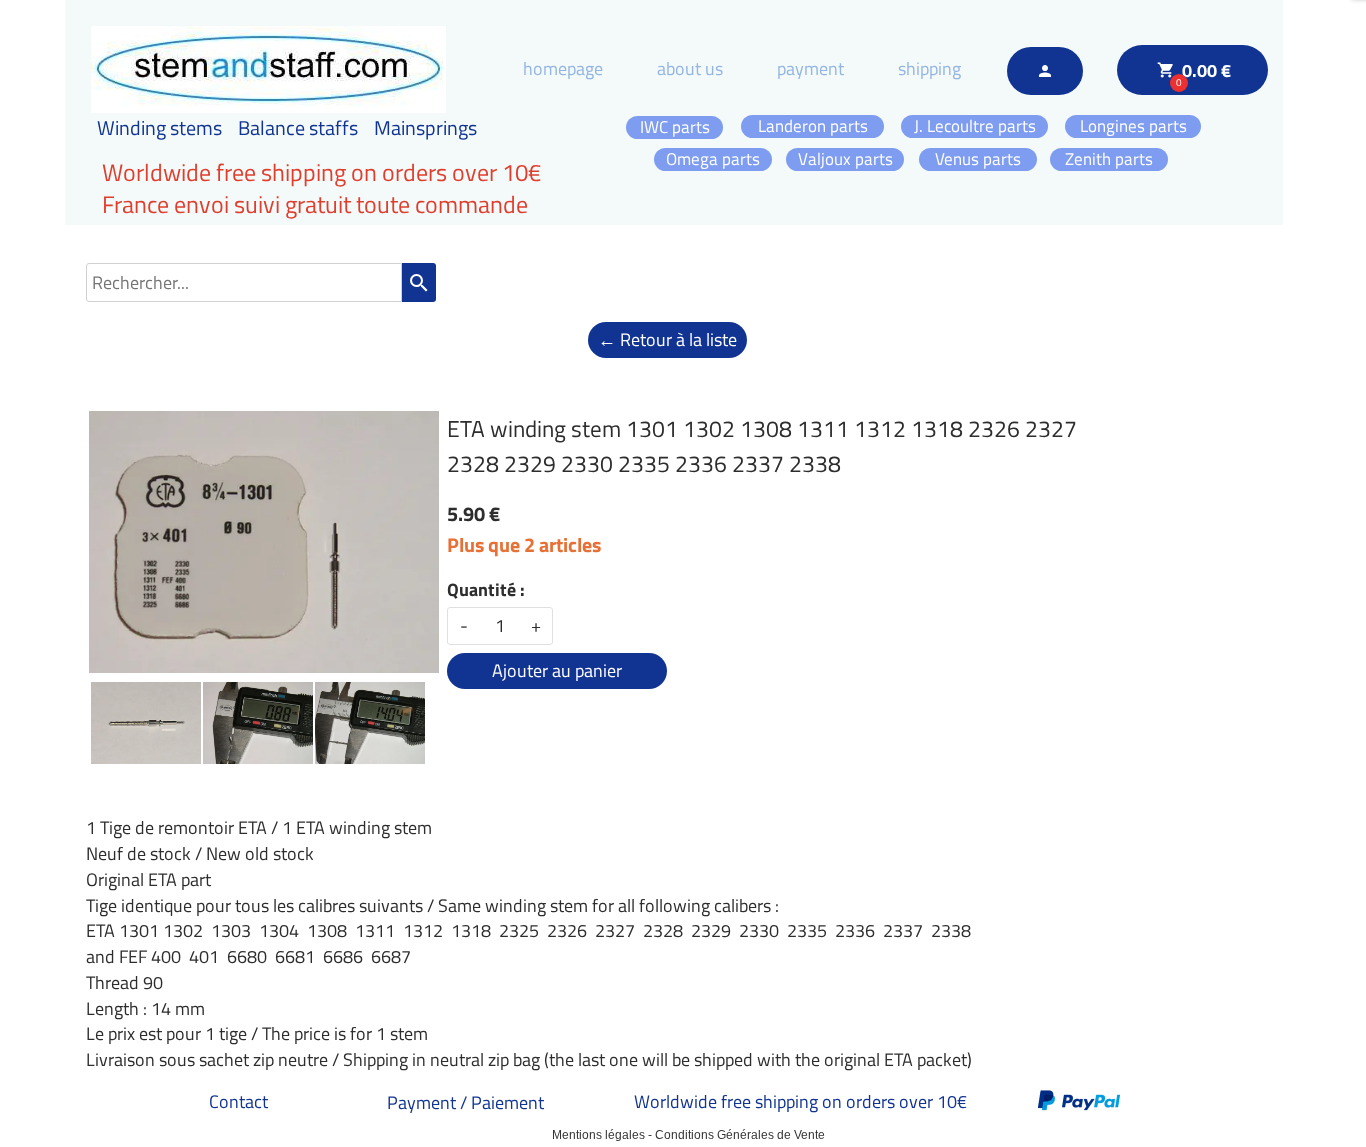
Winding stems (159, 127)
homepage (563, 68)
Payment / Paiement (465, 1102)
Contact (238, 1101)
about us (690, 68)
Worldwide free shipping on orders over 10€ (800, 1101)
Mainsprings (425, 127)
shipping (929, 68)
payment (810, 68)
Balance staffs (298, 127)
